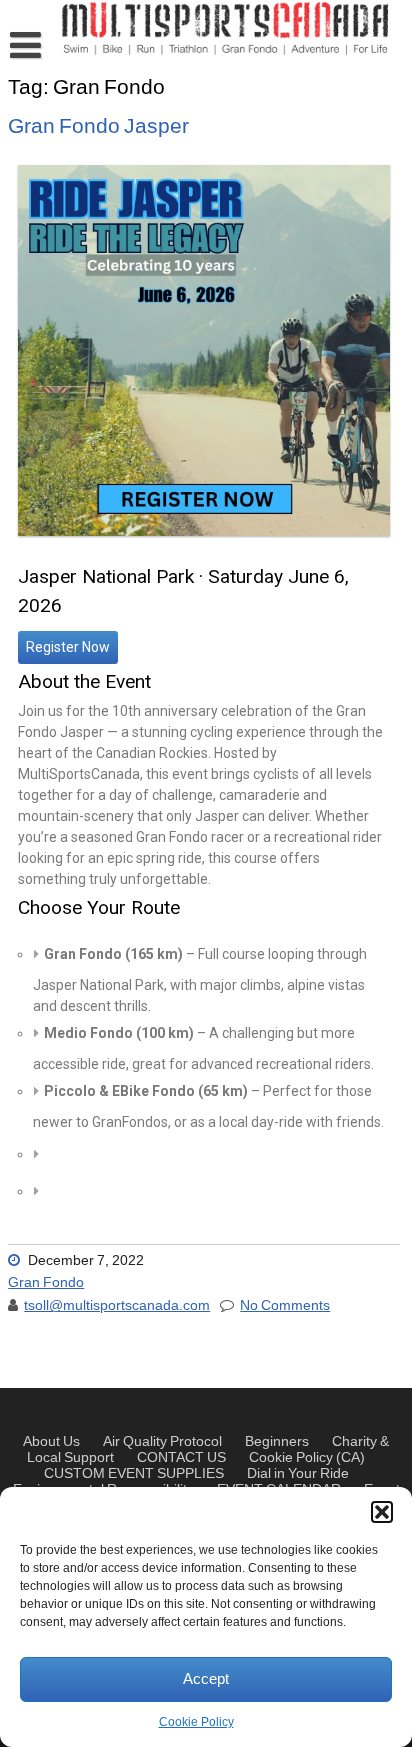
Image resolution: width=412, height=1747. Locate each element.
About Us (51, 1442)
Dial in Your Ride (298, 1474)
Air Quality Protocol (162, 1442)
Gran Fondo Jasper (98, 126)
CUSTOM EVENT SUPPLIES (134, 1474)
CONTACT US (181, 1458)
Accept (206, 1679)
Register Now (68, 647)
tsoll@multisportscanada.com (117, 1306)
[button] (382, 1512)
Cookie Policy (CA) (307, 1458)
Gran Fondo (46, 1283)
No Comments (285, 1306)
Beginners (277, 1442)
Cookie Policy (196, 1722)
